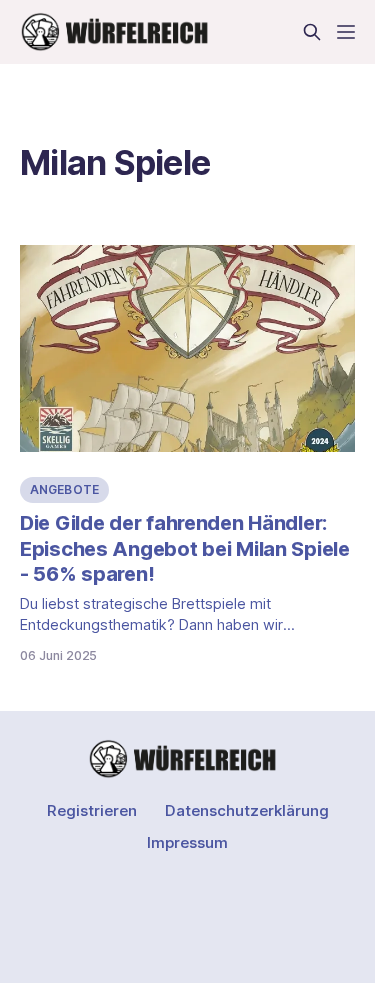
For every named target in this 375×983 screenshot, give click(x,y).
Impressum (187, 842)
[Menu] (346, 32)
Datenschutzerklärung (247, 810)
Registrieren (92, 810)
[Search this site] (312, 32)
